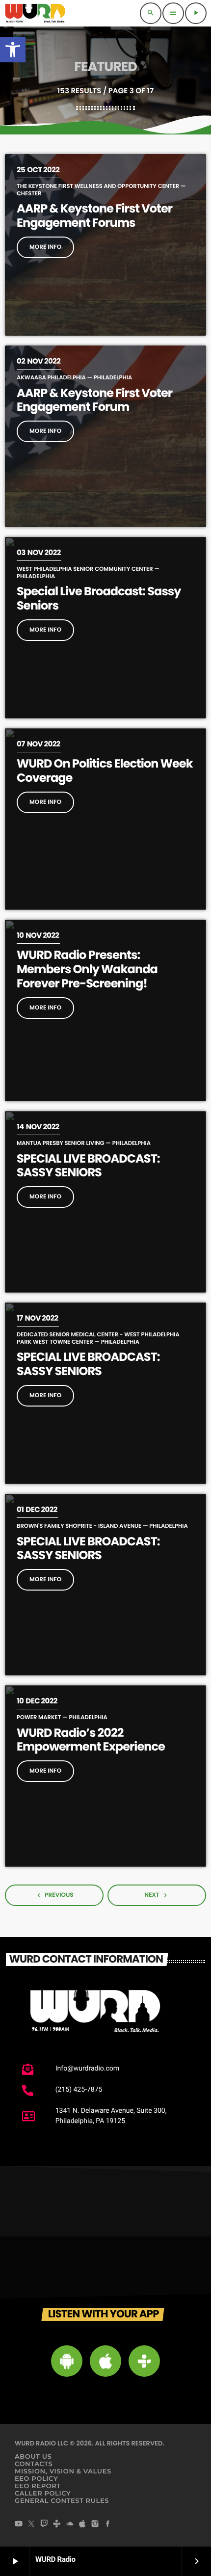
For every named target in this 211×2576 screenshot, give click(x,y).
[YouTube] (19, 2524)
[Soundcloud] (70, 2524)
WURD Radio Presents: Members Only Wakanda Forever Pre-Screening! (87, 969)
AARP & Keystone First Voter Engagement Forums (94, 216)
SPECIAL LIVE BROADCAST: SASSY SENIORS (88, 1166)
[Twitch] (44, 2524)
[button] (13, 50)
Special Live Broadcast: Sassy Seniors (99, 599)
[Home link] (35, 13)
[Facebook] (108, 2524)
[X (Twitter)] (31, 2524)
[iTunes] (82, 2524)
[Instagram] (95, 2524)
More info (45, 247)
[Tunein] (57, 2524)
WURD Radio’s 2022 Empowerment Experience (91, 1740)
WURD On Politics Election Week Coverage (105, 771)
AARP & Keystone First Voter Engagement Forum (94, 400)
